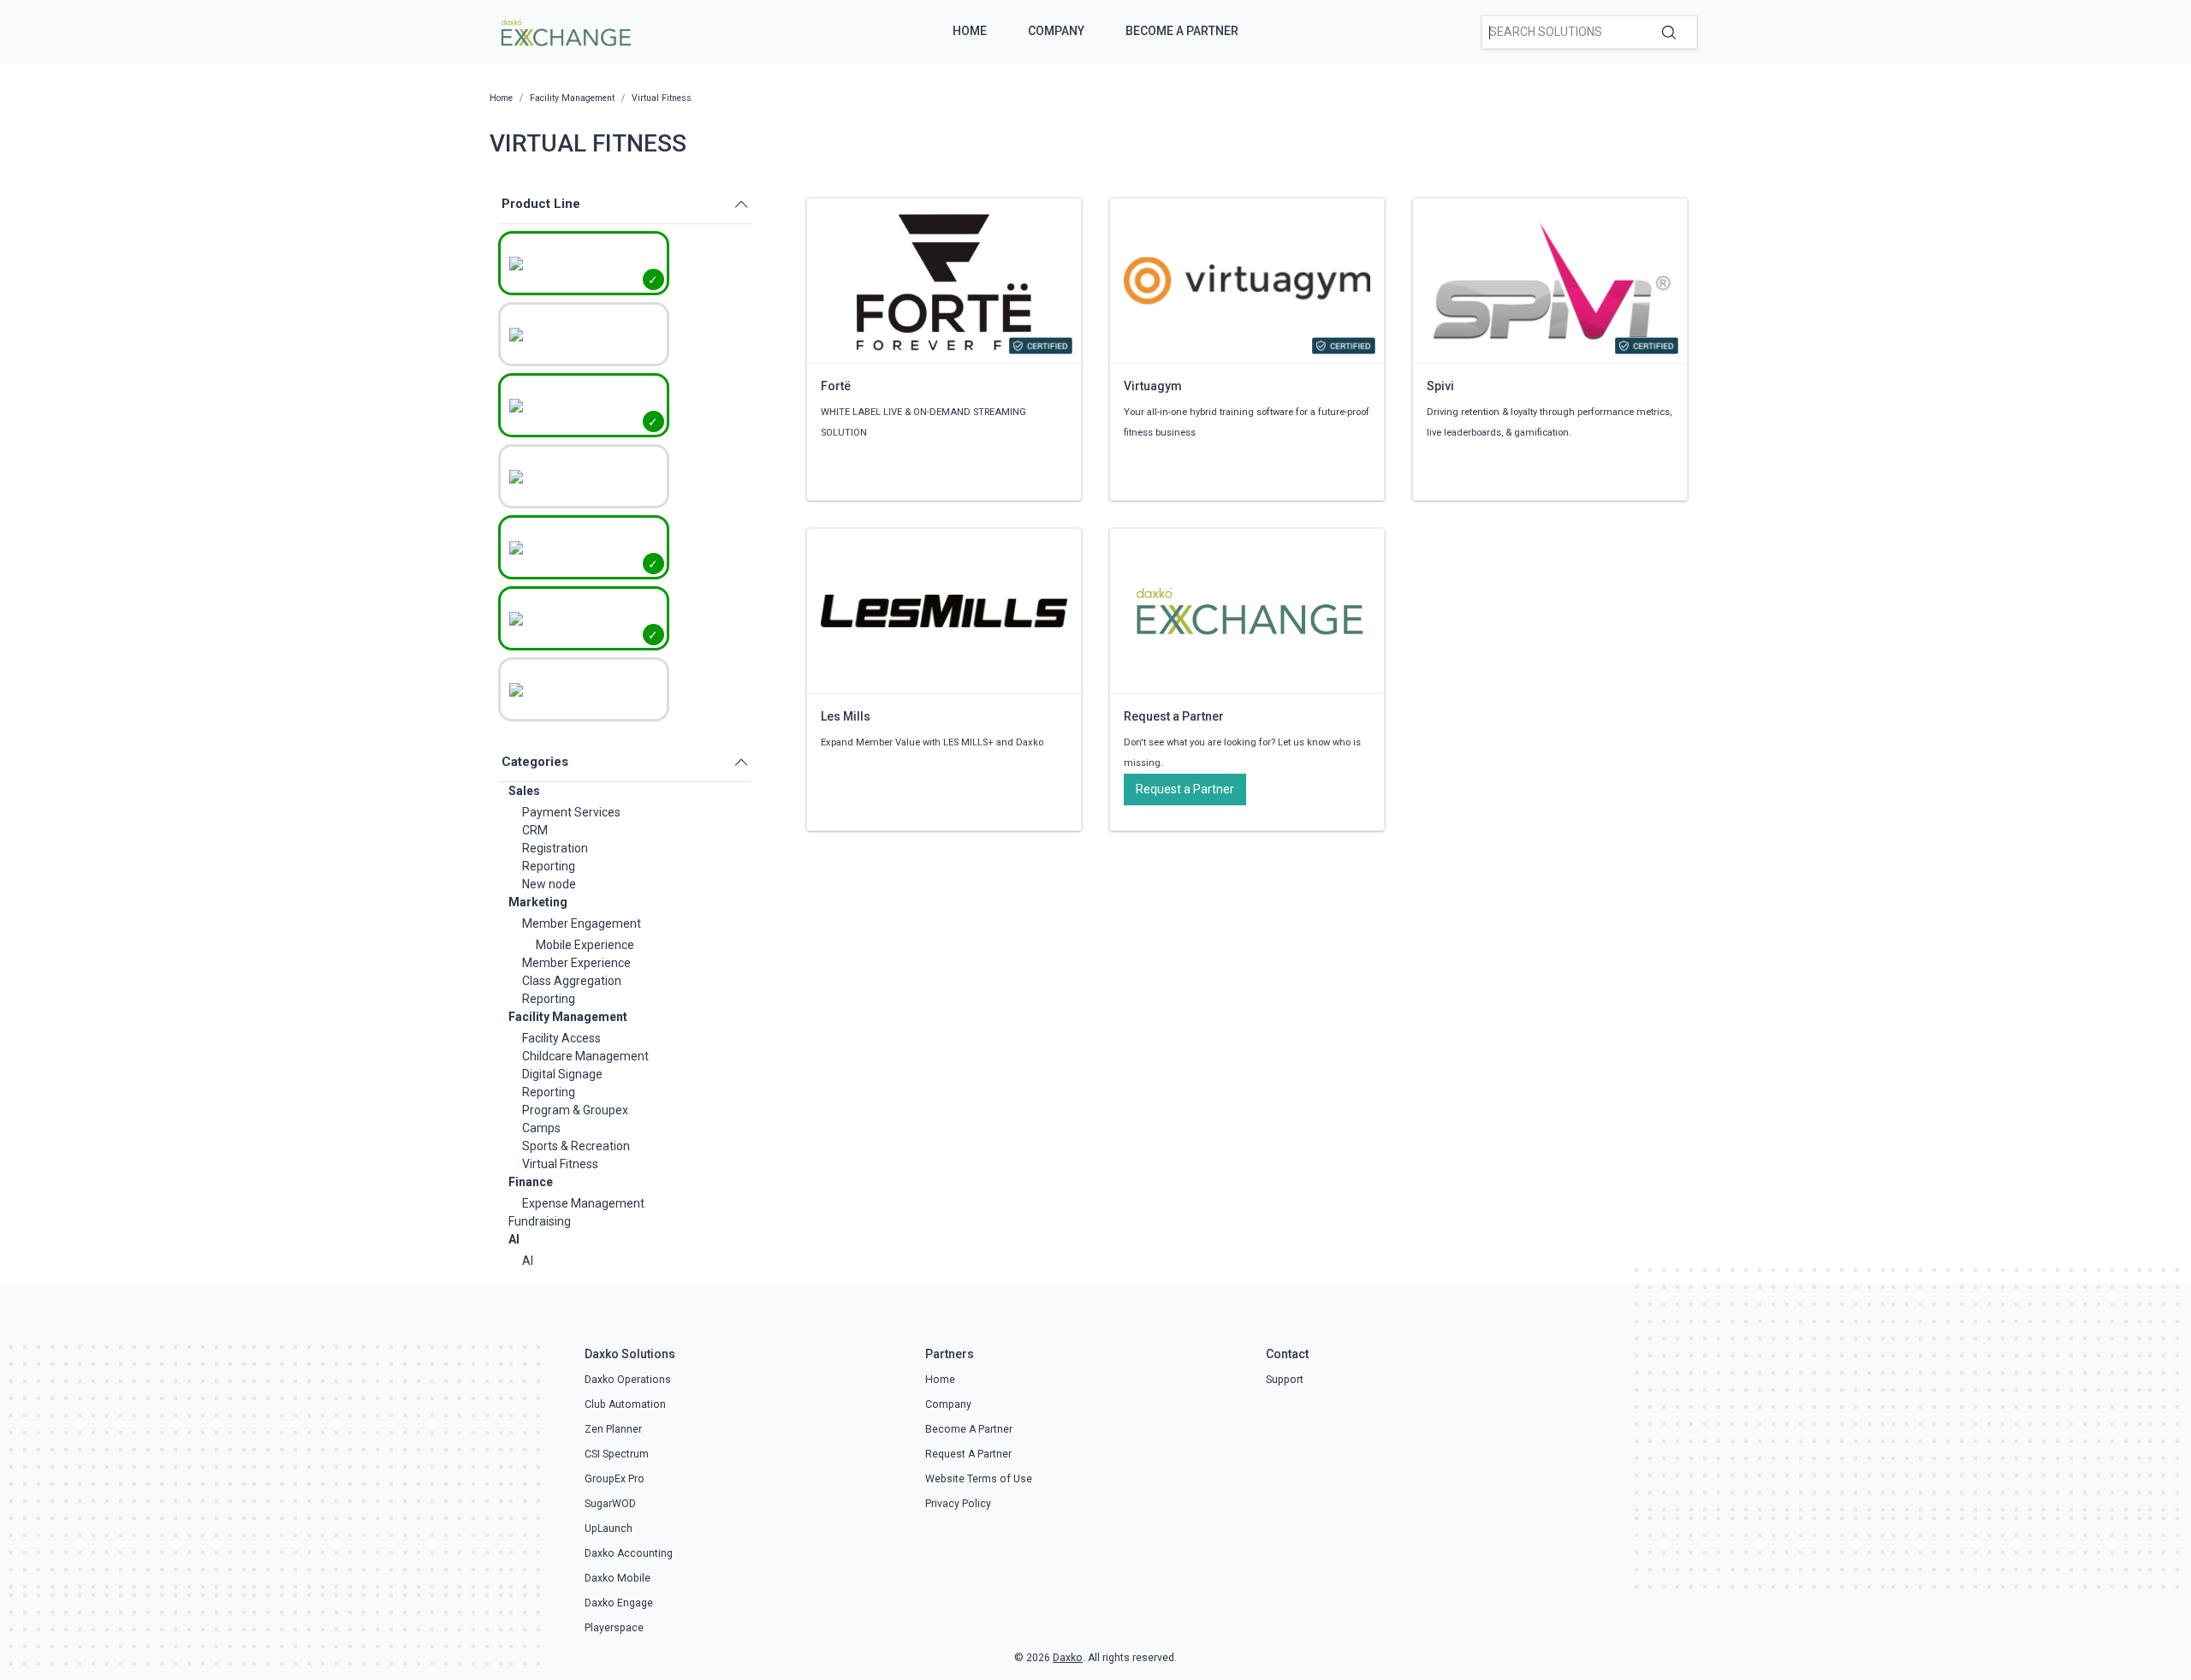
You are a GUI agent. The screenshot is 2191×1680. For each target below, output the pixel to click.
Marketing (538, 902)
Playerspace (614, 1628)
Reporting (549, 866)
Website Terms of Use (979, 1479)
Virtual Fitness (560, 1164)
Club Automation (625, 1404)
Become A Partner (1182, 31)
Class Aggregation (572, 981)
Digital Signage (562, 1074)
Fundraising (540, 1221)
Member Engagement (582, 923)
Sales (524, 791)
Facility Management (568, 1017)
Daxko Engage (619, 1603)
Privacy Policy (958, 1504)
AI (514, 1239)
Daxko (1068, 1658)
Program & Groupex (575, 1110)
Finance (531, 1182)
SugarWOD (610, 1504)
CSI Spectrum (617, 1454)
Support (1285, 1380)
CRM (535, 830)
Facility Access (561, 1038)
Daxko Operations (628, 1380)
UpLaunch (609, 1529)
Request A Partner (968, 1454)
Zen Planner (613, 1429)
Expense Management (583, 1203)
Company (1056, 31)
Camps (541, 1128)
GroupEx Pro (615, 1479)
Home (970, 31)
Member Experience (576, 963)
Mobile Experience (585, 945)
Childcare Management (585, 1056)
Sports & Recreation (576, 1146)
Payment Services (571, 812)
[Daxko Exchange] (564, 31)
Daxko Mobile (618, 1578)
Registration (555, 848)
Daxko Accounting (629, 1553)
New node (549, 884)
